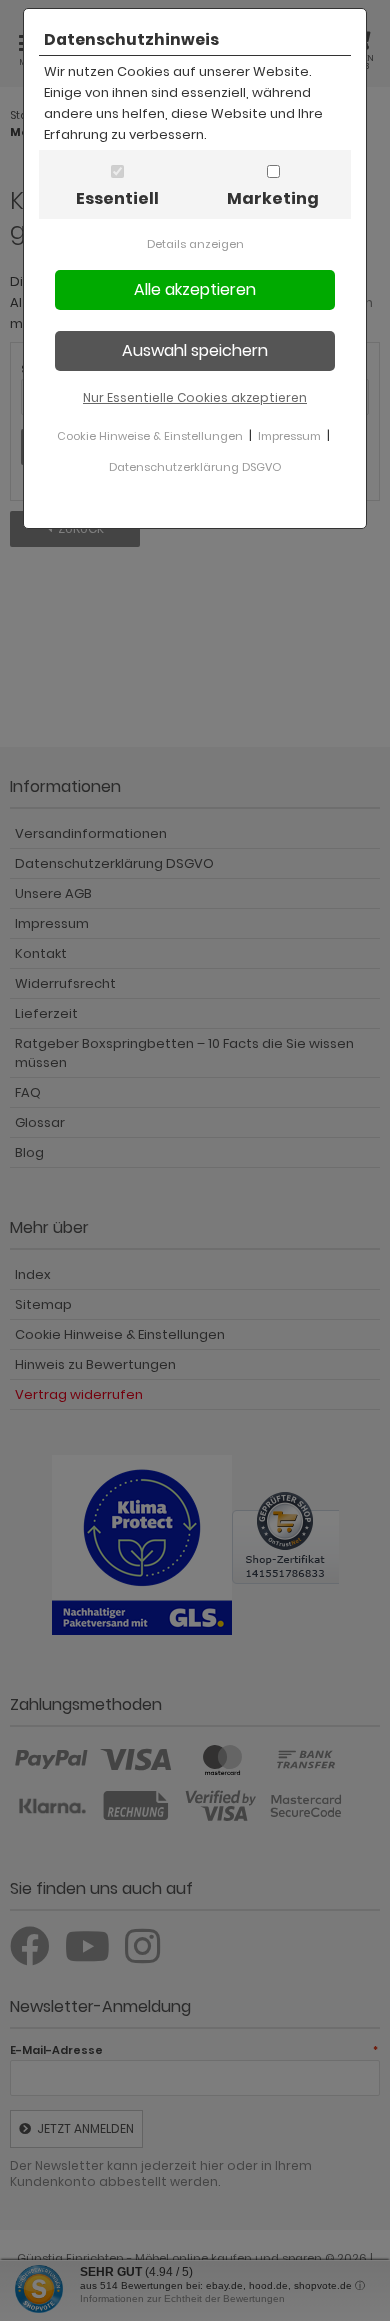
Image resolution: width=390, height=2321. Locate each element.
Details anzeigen (195, 244)
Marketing (273, 198)
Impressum (289, 436)
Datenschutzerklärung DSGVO (195, 467)
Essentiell (117, 198)
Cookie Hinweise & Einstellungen (150, 436)
